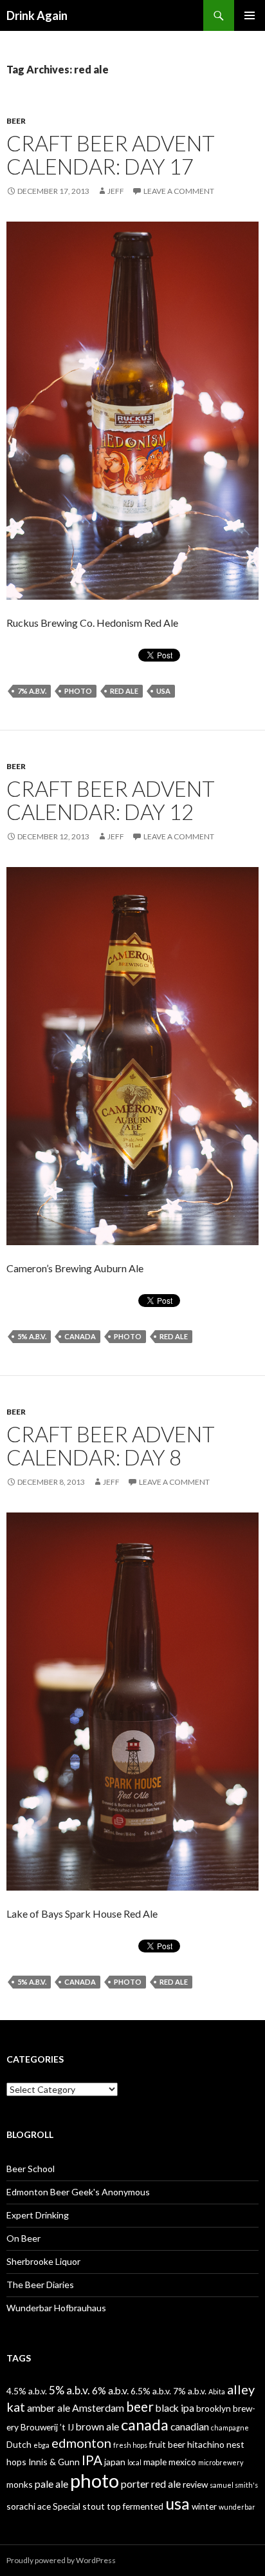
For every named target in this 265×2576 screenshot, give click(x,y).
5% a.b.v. (32, 1336)
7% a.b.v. (32, 691)
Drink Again (37, 15)
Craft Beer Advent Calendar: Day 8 (111, 1445)
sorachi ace (29, 2506)
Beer (16, 121)
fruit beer (167, 2444)
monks (20, 2484)
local (134, 2462)
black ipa (175, 2408)
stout (94, 2506)
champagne (230, 2428)
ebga (41, 2445)
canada (80, 1336)
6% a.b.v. (110, 2390)
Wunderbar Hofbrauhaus (56, 2308)
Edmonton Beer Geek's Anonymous (78, 2192)
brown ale (97, 2426)
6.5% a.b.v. (151, 2391)
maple (155, 2462)
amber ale (49, 2408)
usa (163, 691)
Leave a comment (179, 191)
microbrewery (221, 2462)
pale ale (51, 2484)
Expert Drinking (38, 2215)
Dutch (19, 2444)
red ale (124, 691)
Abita (217, 2391)
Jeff (116, 191)
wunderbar (237, 2507)
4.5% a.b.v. (27, 2391)
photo (78, 691)
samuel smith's (234, 2485)
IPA (92, 2460)
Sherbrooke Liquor (43, 2261)
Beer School (31, 2169)
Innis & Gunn (54, 2462)
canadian (190, 2426)
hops (16, 2462)
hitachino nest (216, 2444)
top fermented (135, 2506)
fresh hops (130, 2445)
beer (140, 2407)
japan (115, 2462)
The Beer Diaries (40, 2285)
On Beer (23, 2238)
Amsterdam (98, 2408)
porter (135, 2484)
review (195, 2484)
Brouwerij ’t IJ (47, 2427)
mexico (182, 2462)
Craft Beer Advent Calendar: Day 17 (111, 155)
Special (67, 2506)
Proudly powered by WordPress (61, 2560)
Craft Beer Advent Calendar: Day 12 (111, 800)
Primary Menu (250, 15)
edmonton (81, 2443)
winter (204, 2506)
